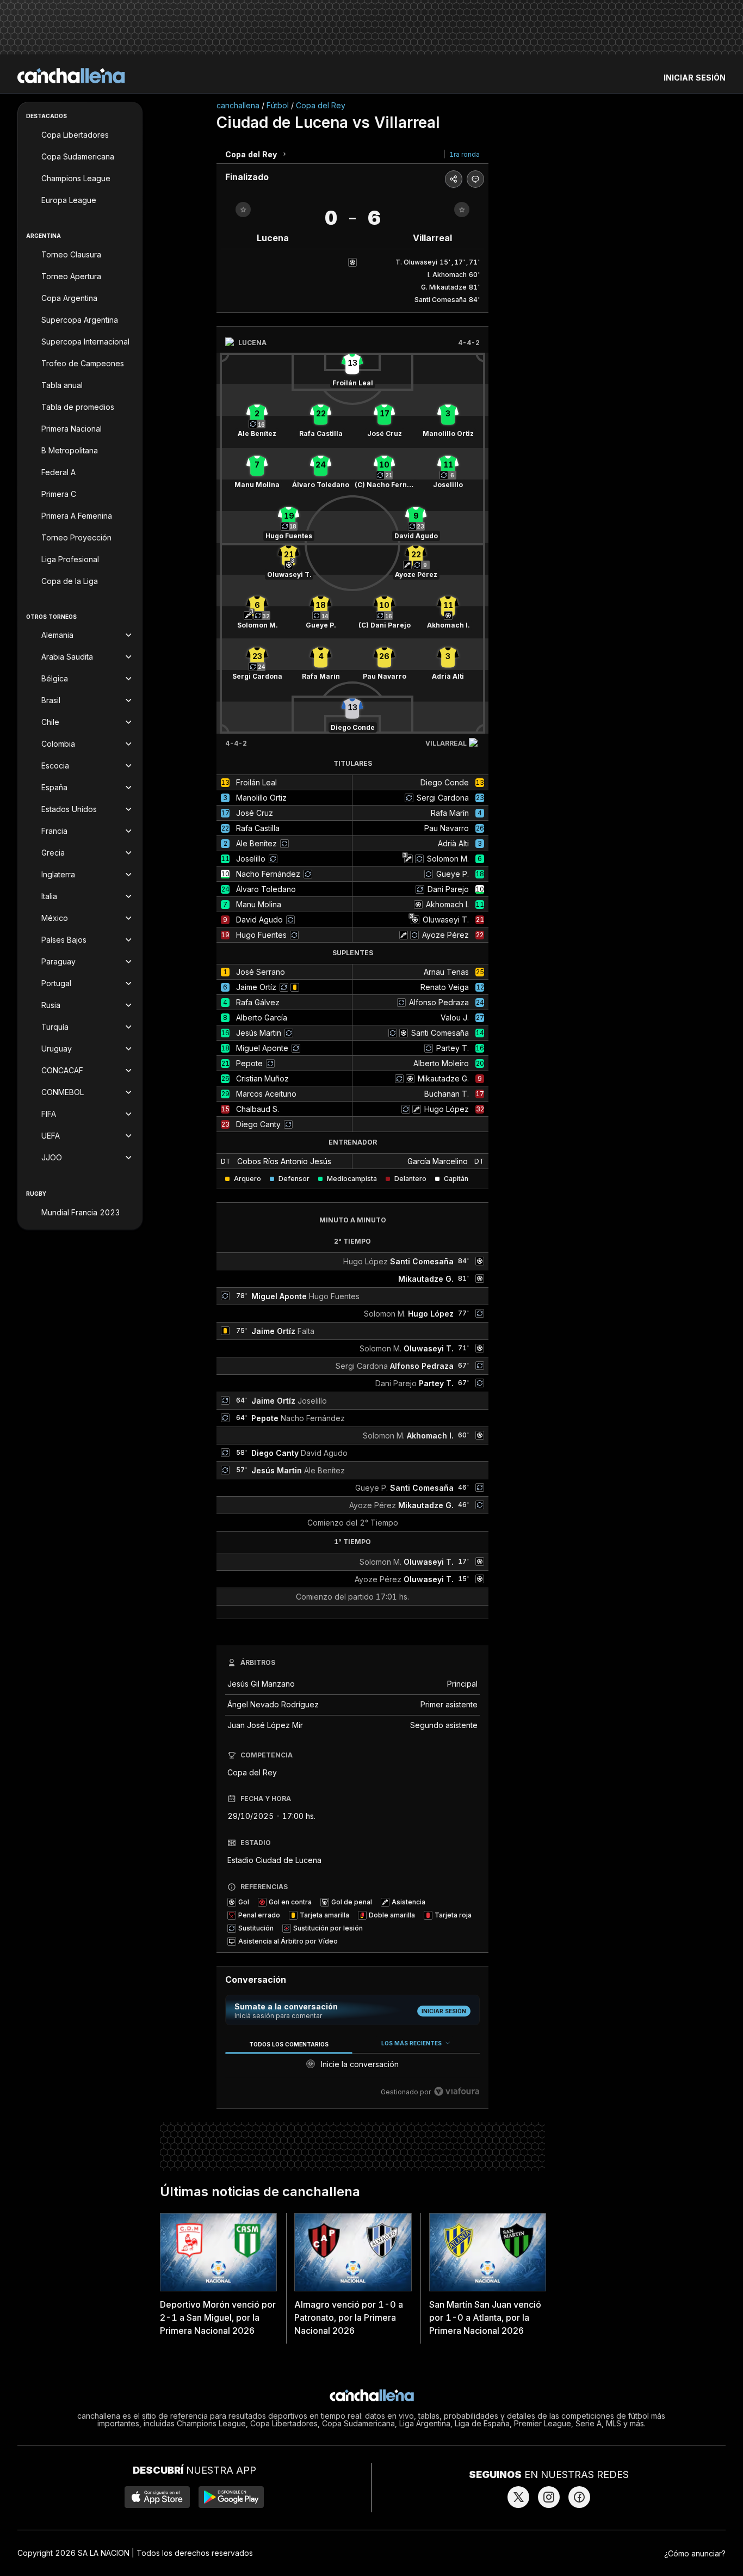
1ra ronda (465, 154)
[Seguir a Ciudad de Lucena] (243, 210)
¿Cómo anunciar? (695, 2553)
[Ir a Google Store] (231, 2497)
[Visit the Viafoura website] (457, 2091)
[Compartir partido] (454, 179)
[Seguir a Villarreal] (462, 210)
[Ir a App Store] (157, 2497)
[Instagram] (549, 2497)
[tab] (289, 2044)
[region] (352, 2068)
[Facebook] (579, 2497)
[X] (518, 2497)
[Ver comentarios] (475, 179)
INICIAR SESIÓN (695, 78)
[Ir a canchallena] (71, 76)
